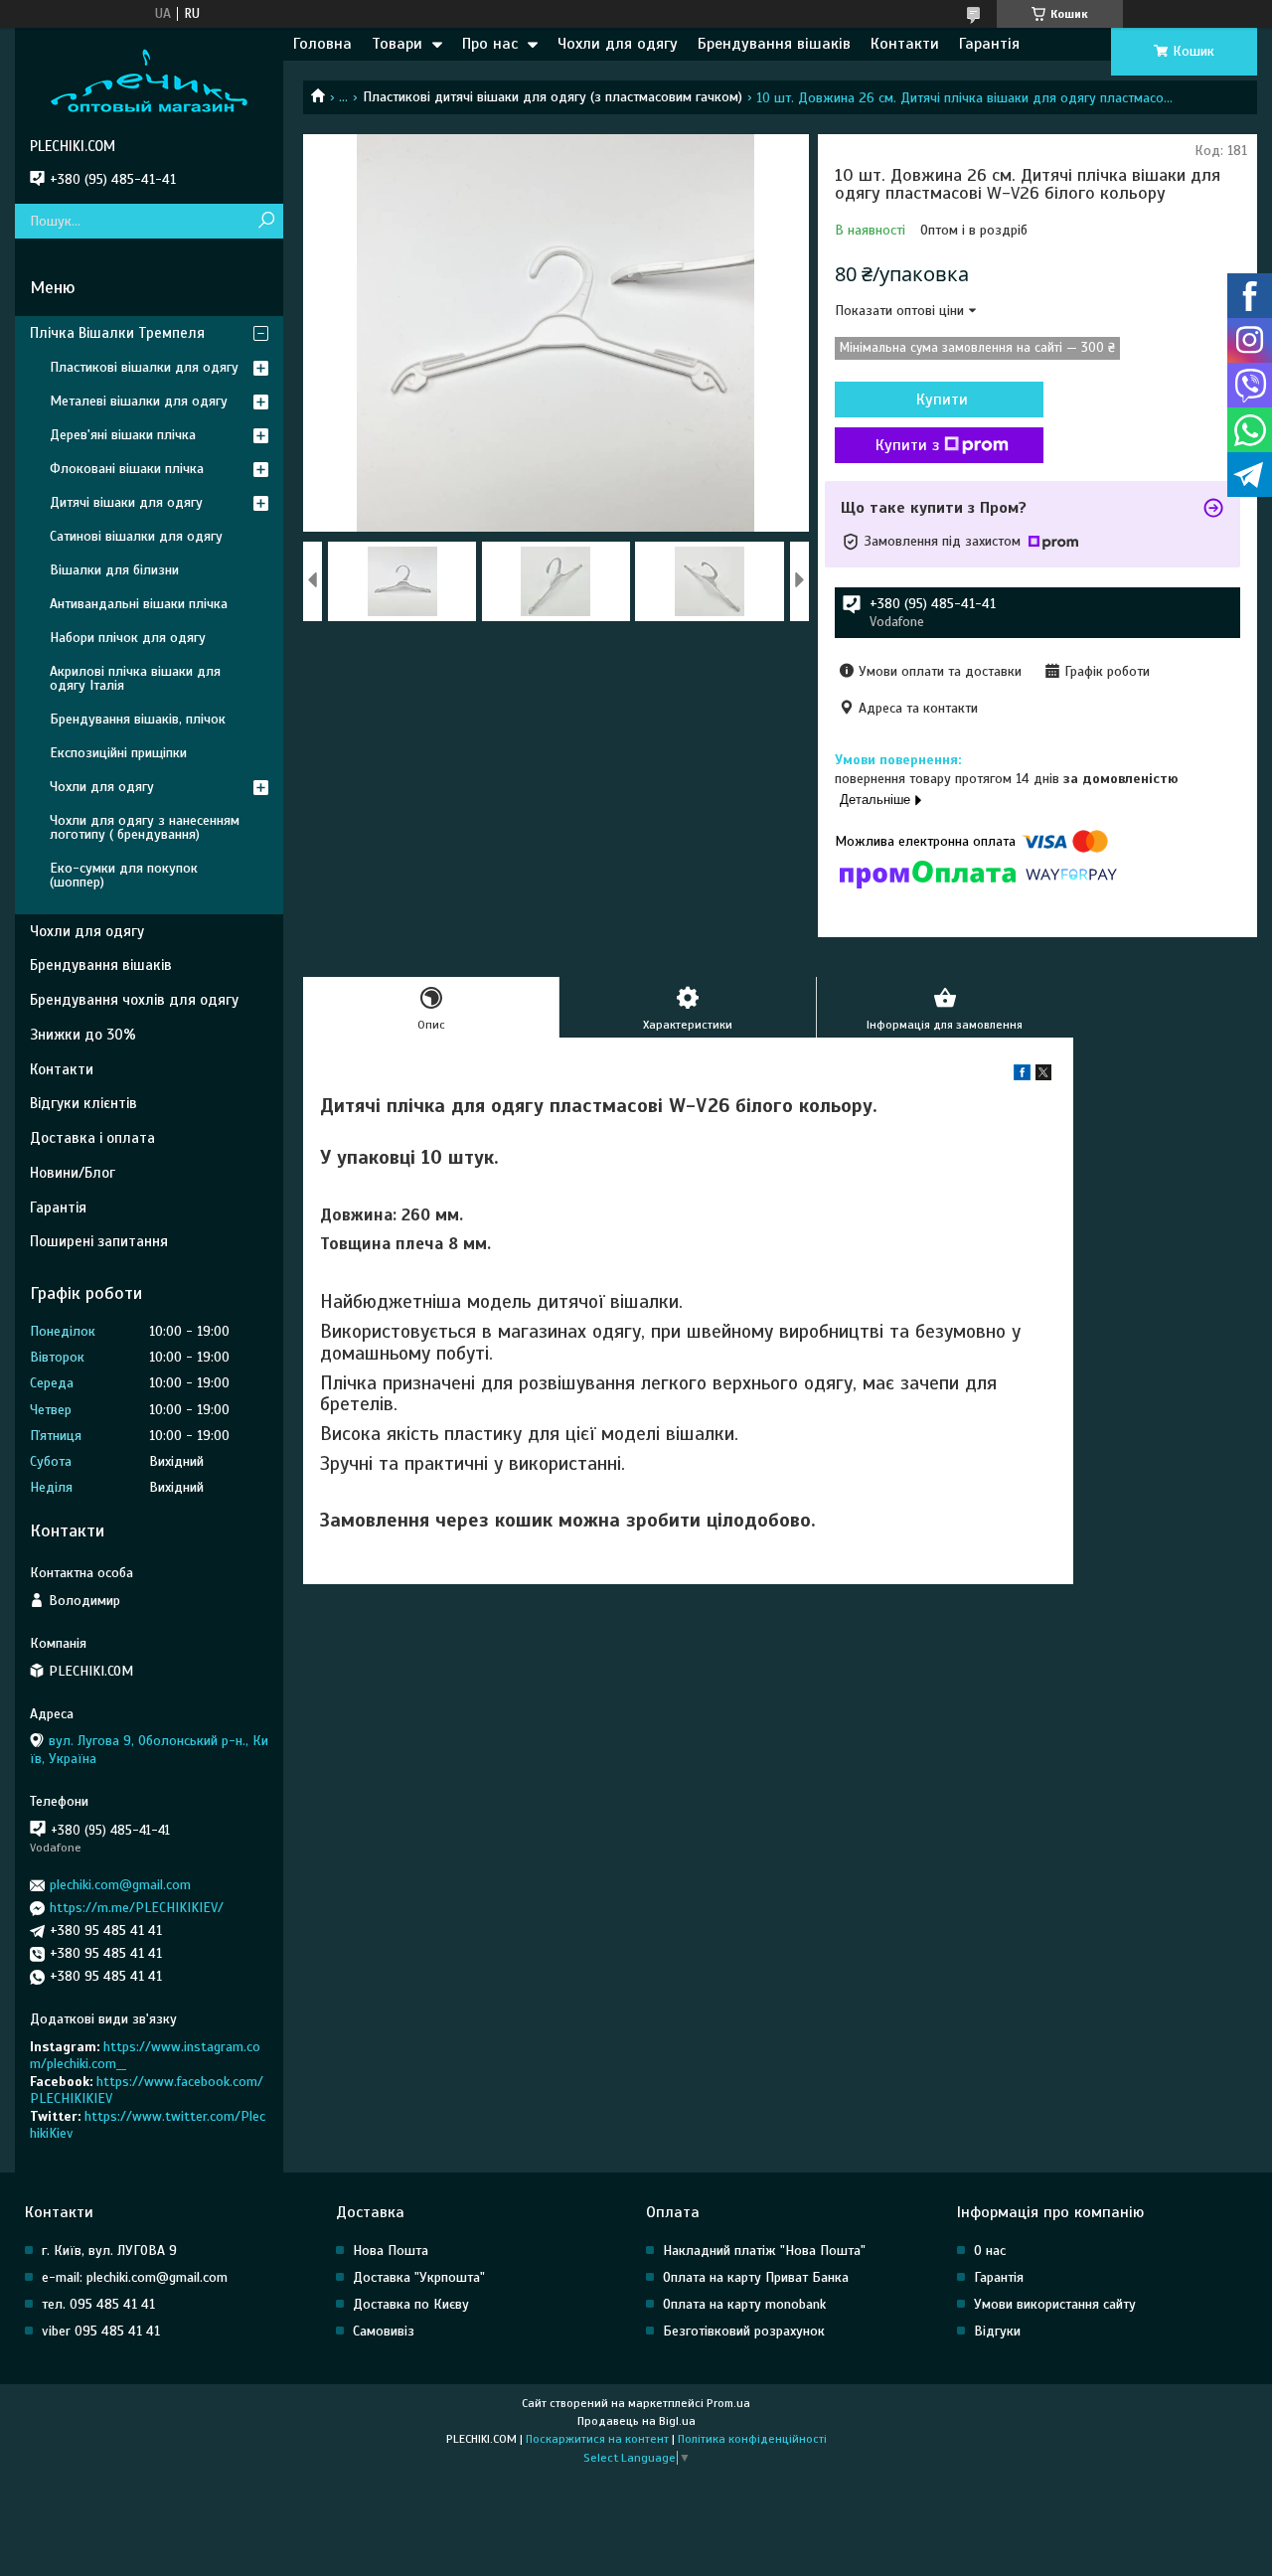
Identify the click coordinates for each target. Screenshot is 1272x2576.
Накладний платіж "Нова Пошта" (764, 2251)
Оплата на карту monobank (744, 2304)
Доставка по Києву (411, 2304)
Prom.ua (728, 2403)
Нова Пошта (391, 2251)
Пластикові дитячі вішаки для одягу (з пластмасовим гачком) (553, 97)
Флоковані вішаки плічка (127, 469)
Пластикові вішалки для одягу (144, 367)
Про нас (490, 44)
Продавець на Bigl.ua (636, 2421)
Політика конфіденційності (752, 2439)
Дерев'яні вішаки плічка (123, 435)
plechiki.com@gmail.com (120, 1885)
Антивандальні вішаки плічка (139, 604)
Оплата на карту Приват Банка (756, 2277)
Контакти (905, 44)
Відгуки (997, 2331)
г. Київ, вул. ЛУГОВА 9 (109, 2251)
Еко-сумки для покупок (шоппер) (124, 875)
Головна (322, 44)
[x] (1043, 1076)
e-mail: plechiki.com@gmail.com (135, 2277)
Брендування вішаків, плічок (138, 719)
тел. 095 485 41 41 (98, 2304)
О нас (990, 2251)
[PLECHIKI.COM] (149, 82)
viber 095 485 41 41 (101, 2331)
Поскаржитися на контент (597, 2439)
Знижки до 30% (83, 1035)
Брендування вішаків (774, 44)
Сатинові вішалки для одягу (136, 536)
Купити (942, 400)
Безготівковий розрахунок (744, 2331)
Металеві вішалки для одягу (139, 401)
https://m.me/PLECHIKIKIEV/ (137, 1908)
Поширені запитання (99, 1241)
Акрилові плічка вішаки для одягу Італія (135, 678)
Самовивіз (384, 2331)
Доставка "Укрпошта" (419, 2277)
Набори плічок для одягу (128, 638)
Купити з (907, 445)
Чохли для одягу (618, 44)
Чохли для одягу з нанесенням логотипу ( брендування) (145, 827)
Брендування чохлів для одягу (134, 1000)
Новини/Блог (73, 1173)
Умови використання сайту (1055, 2304)
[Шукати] (266, 221)
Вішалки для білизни (114, 570)
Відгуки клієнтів (83, 1103)
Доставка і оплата (92, 1138)
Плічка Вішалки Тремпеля (117, 333)
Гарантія (989, 44)
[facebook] (1022, 1076)
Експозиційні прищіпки (118, 753)
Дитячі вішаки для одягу (126, 502)
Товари (397, 44)
